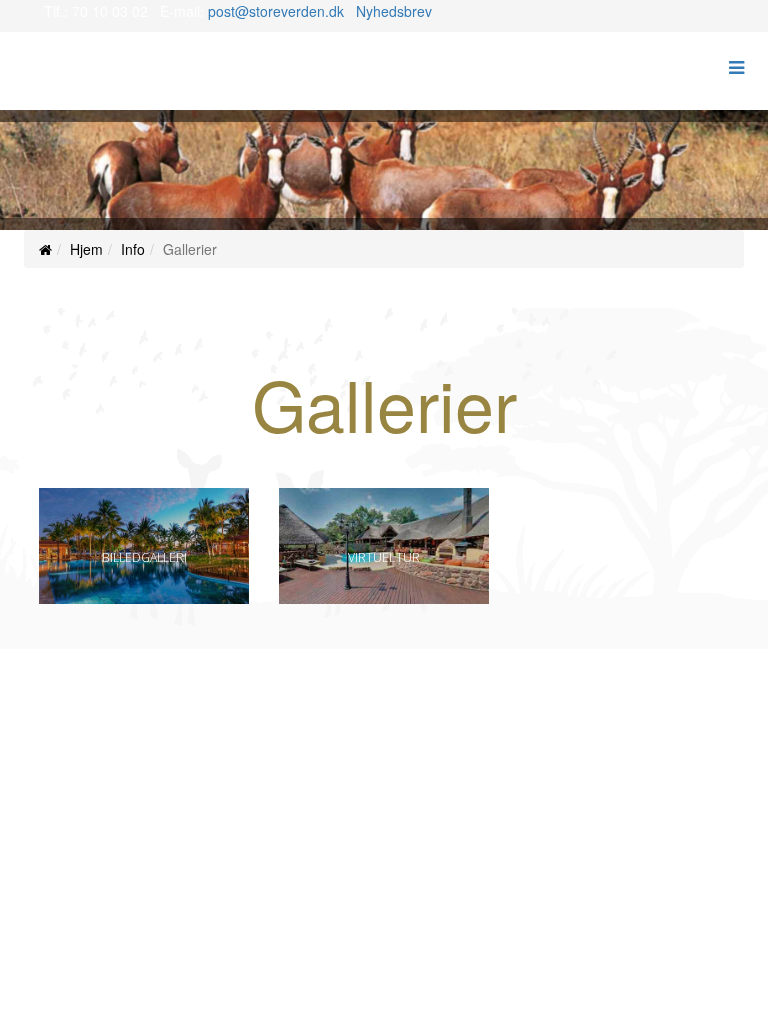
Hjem (86, 249)
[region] (384, 170)
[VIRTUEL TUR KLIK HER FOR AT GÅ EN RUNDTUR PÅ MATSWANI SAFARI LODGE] (384, 598)
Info (133, 249)
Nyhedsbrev (394, 11)
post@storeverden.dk (276, 11)
